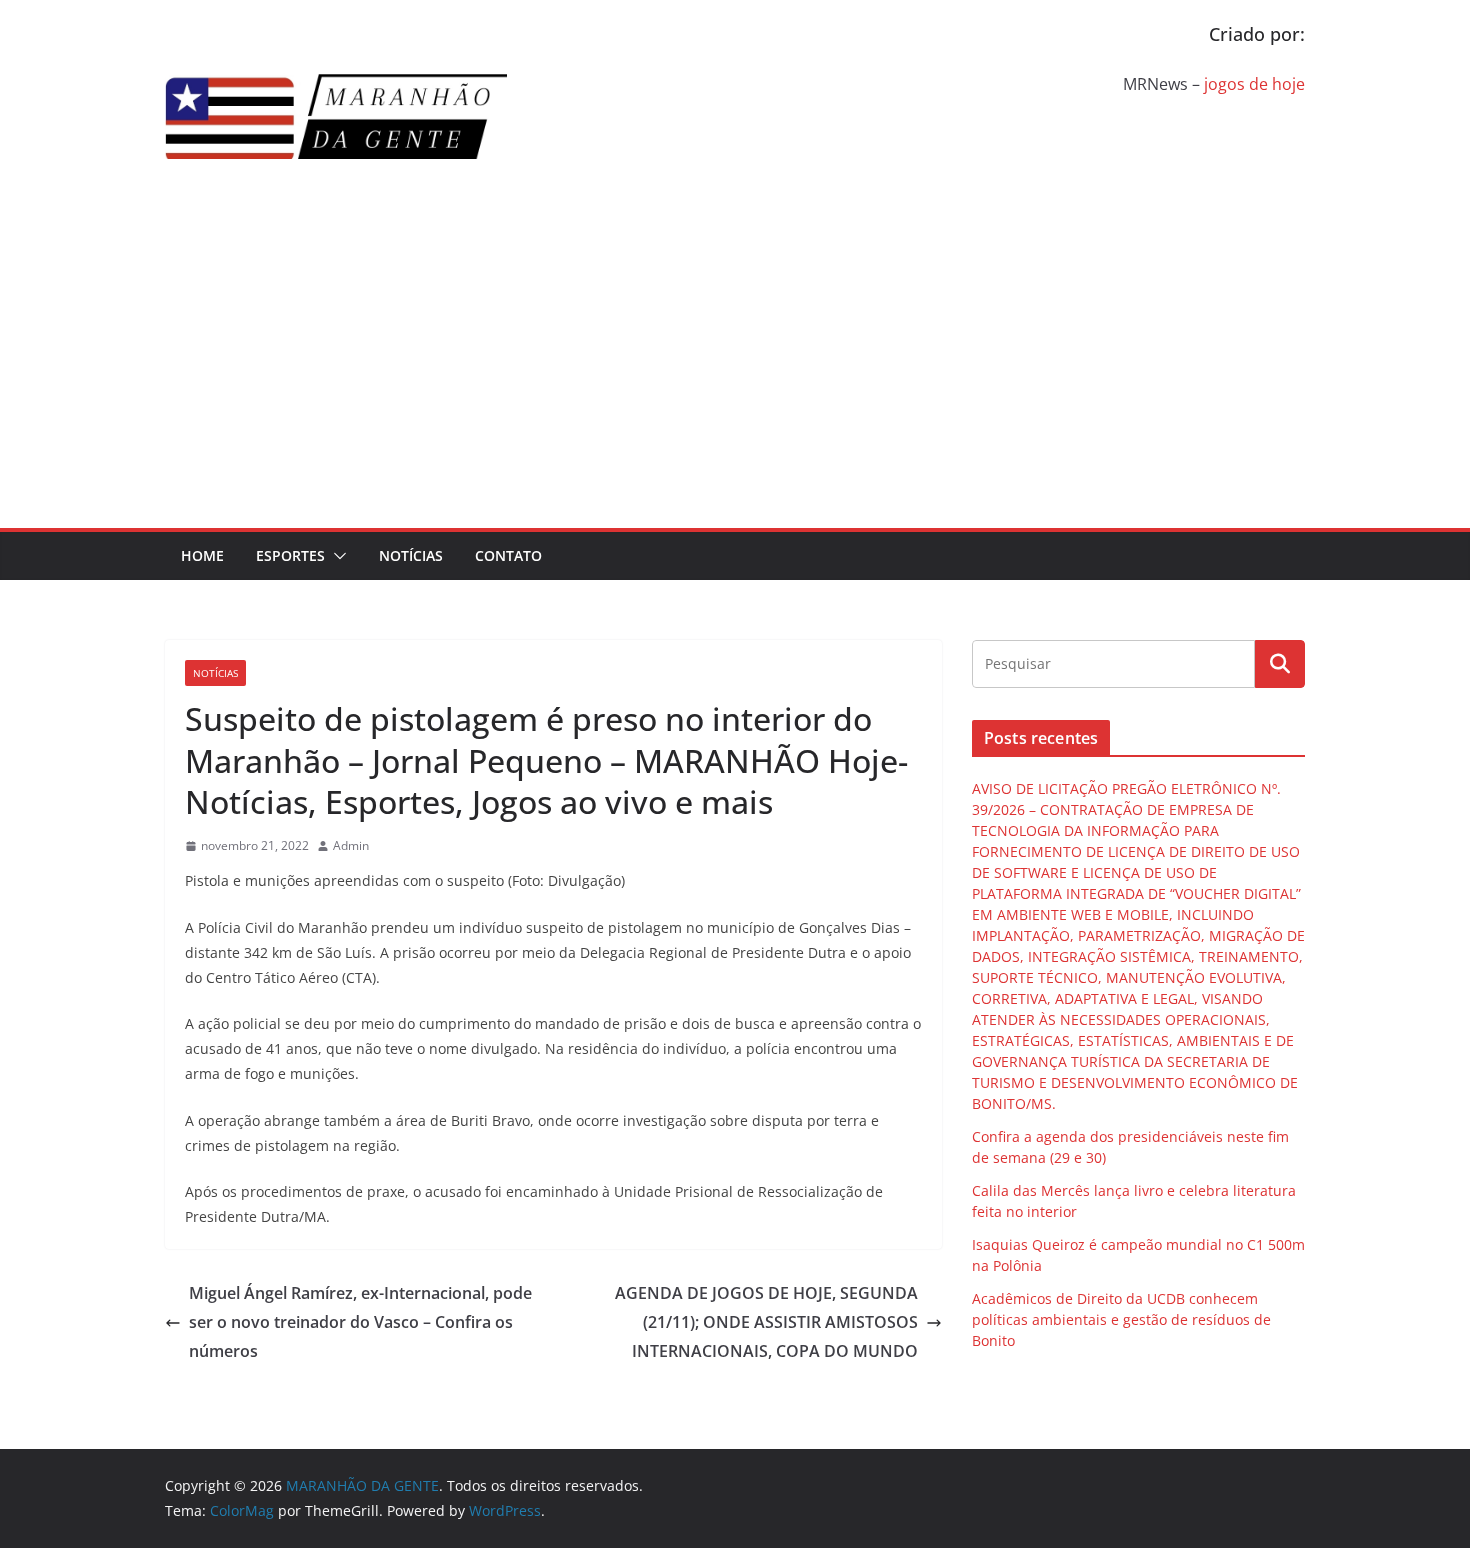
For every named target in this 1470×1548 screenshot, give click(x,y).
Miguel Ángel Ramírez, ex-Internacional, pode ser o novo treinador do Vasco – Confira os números (360, 1322)
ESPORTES (290, 555)
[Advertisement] (735, 378)
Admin (351, 845)
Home (202, 555)
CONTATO (508, 555)
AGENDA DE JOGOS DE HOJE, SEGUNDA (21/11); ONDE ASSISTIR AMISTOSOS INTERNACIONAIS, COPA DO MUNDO (766, 1322)
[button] (336, 556)
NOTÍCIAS (411, 555)
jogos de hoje (1254, 84)
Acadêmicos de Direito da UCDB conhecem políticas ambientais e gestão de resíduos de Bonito (1121, 1319)
